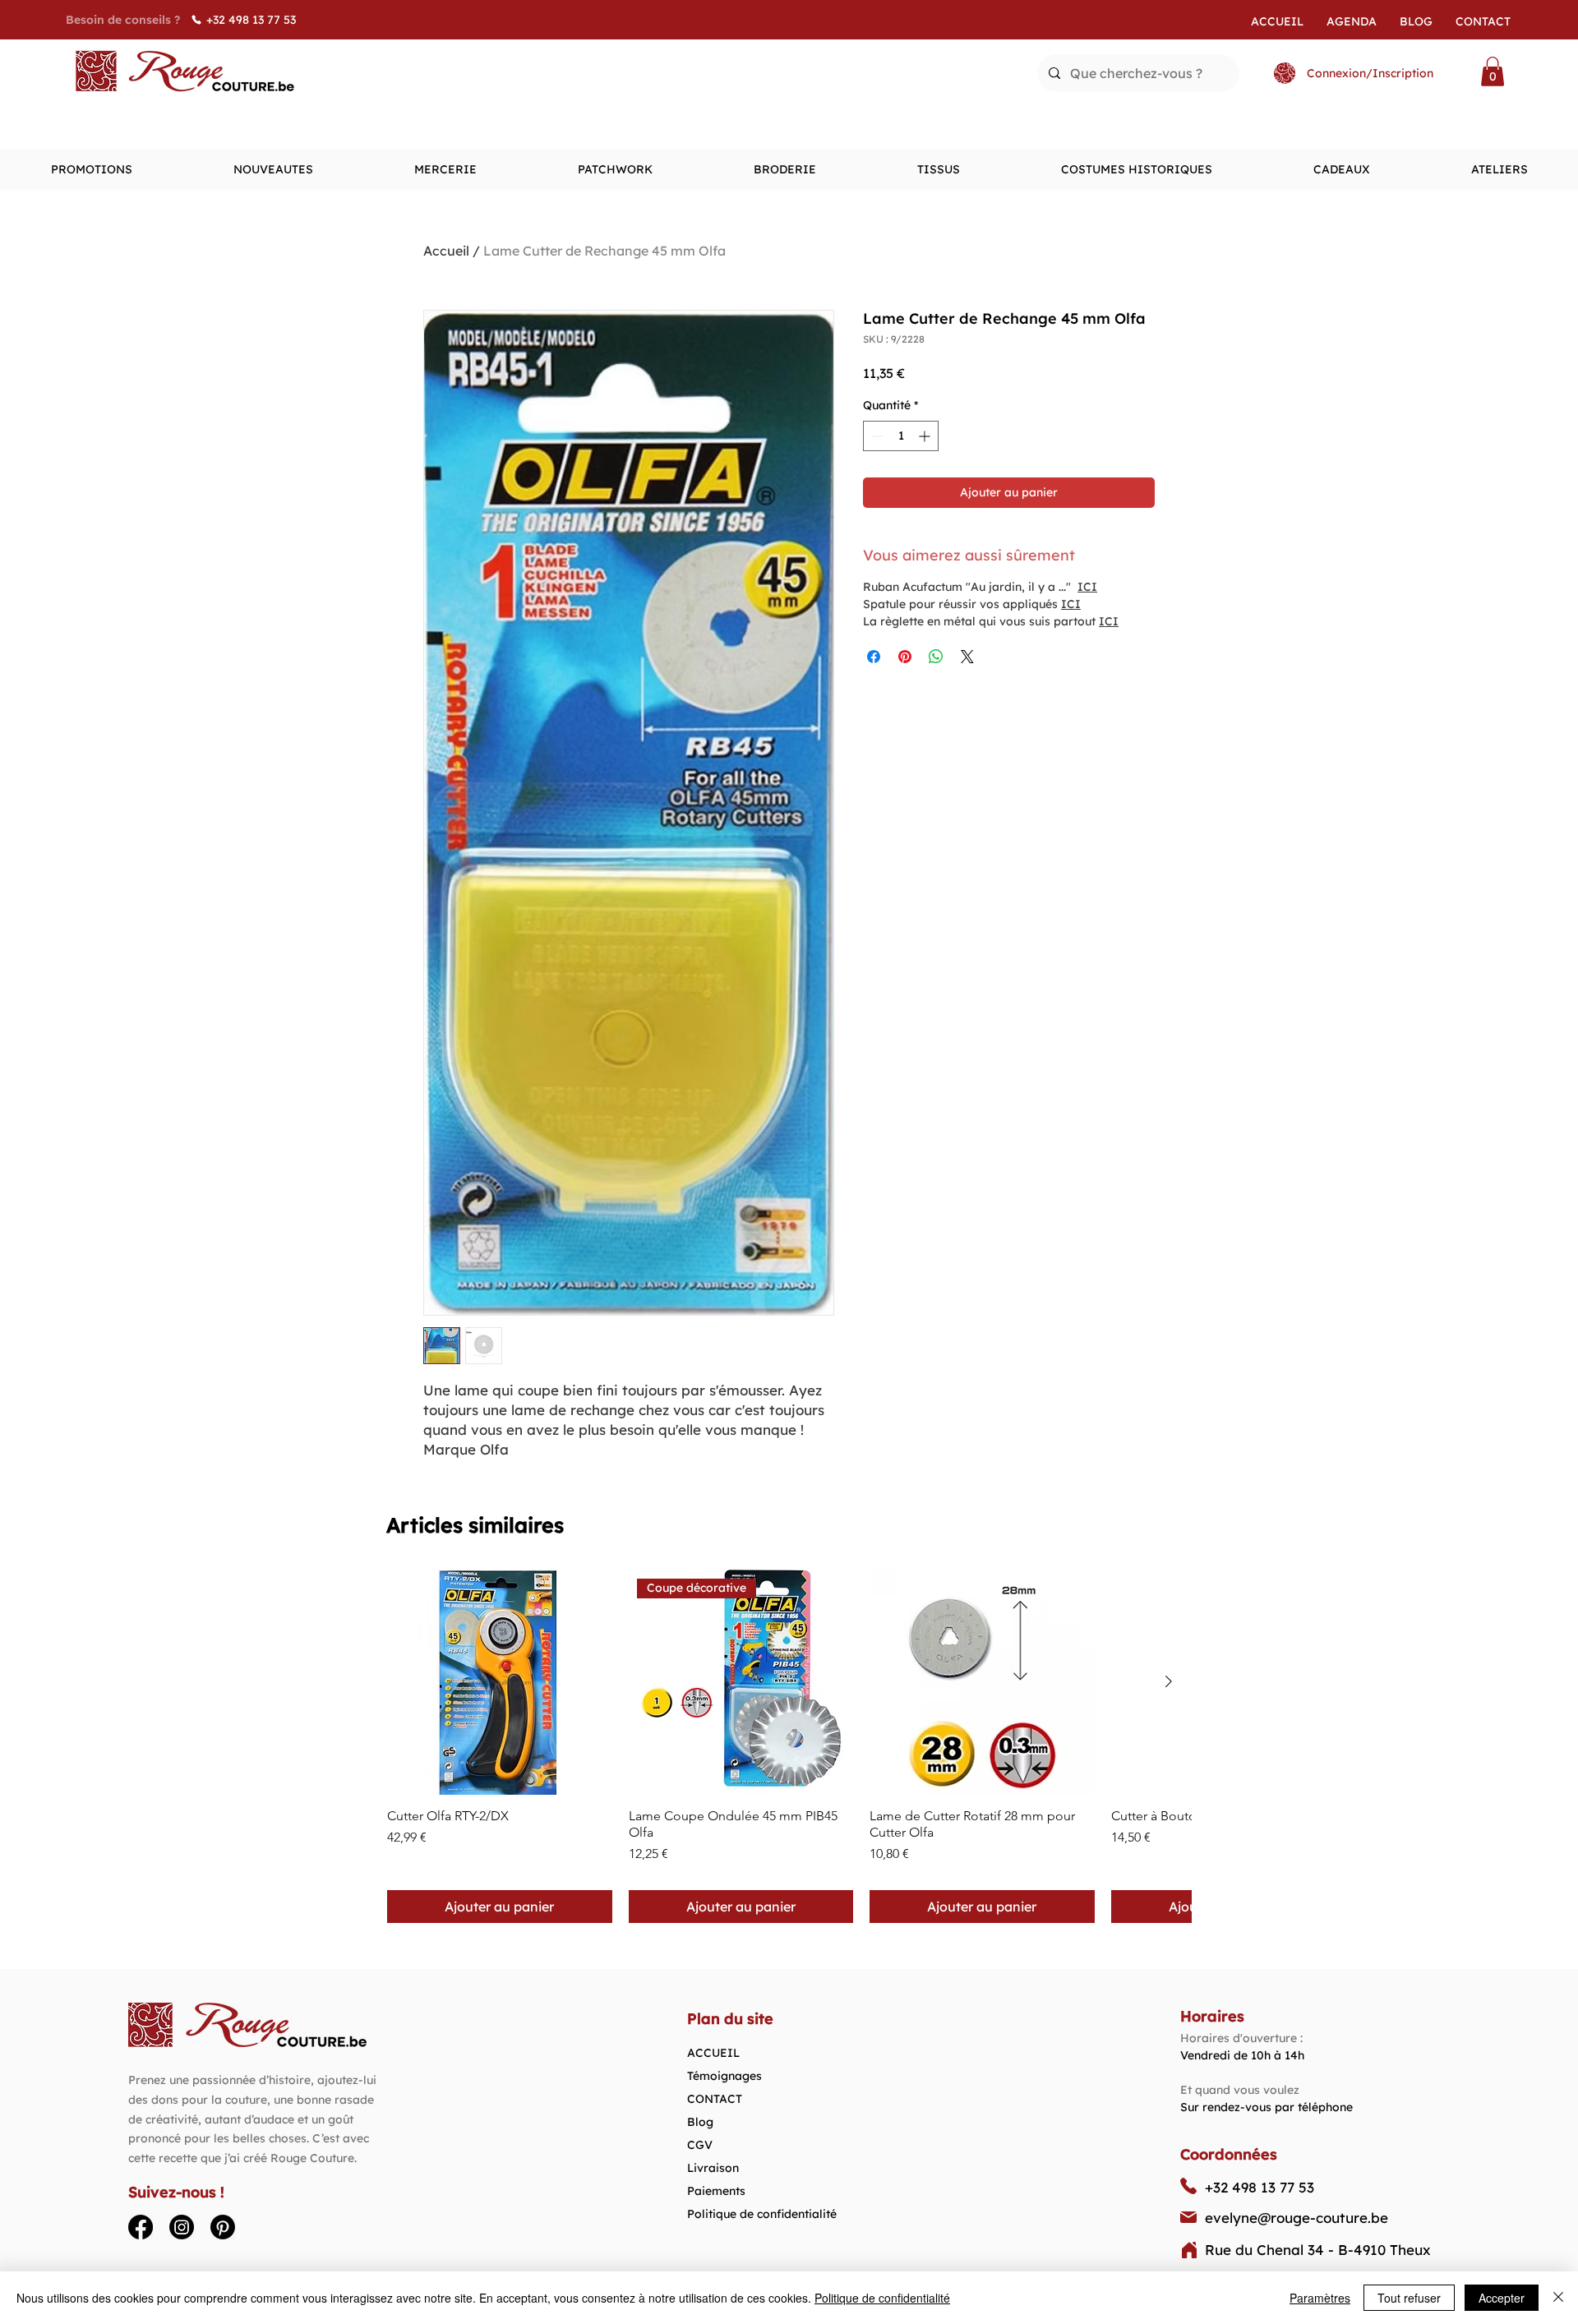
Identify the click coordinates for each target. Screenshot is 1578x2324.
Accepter (1502, 2298)
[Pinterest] (223, 2227)
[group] (789, 1746)
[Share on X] (967, 657)
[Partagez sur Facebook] (874, 657)
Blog (700, 2122)
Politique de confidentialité (762, 2214)
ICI (1087, 587)
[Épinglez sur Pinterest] (905, 657)
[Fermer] (1558, 2298)
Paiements (716, 2191)
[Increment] (926, 436)
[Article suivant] (1169, 1681)
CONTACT (715, 2099)
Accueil (446, 251)
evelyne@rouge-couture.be (1297, 2218)
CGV (700, 2145)
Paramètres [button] (1320, 2298)
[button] (1493, 71)
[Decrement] (876, 436)
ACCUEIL (713, 2053)
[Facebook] (141, 2227)
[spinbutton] (901, 436)
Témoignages (724, 2076)
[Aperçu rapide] (500, 1682)
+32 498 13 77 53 (1260, 2187)
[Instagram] (182, 2227)
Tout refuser (1409, 2298)
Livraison (713, 2168)
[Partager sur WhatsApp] (936, 657)
